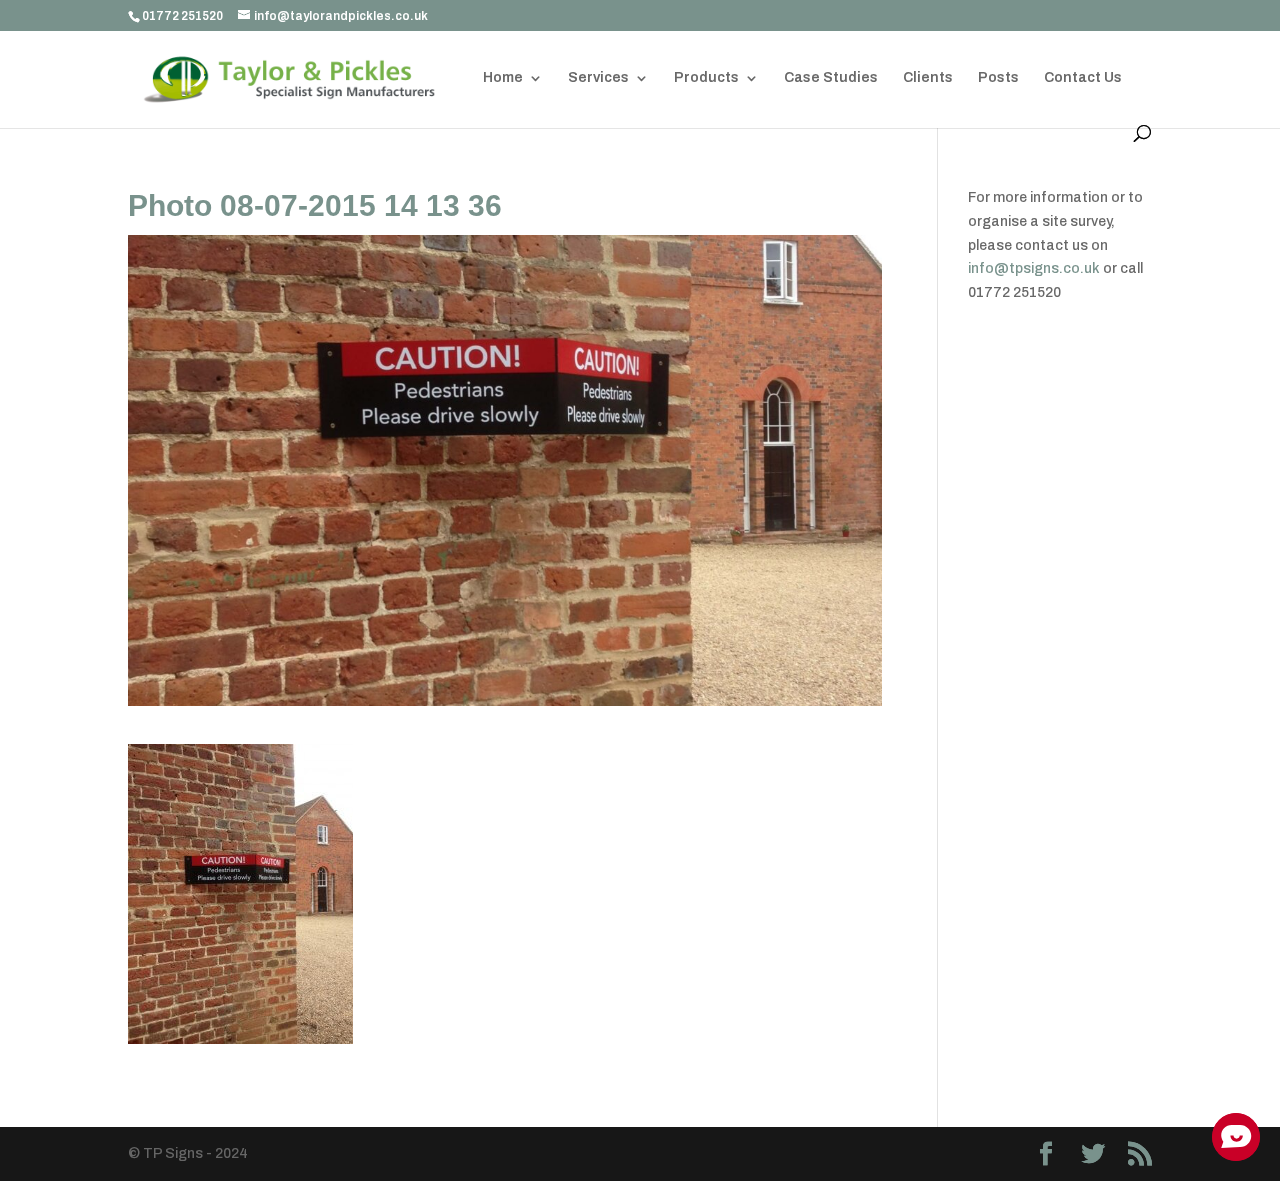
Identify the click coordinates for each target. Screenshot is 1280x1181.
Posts (998, 78)
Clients (928, 78)
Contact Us (1083, 78)
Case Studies (831, 78)
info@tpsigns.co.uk (1034, 268)
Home (503, 78)
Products (706, 78)
